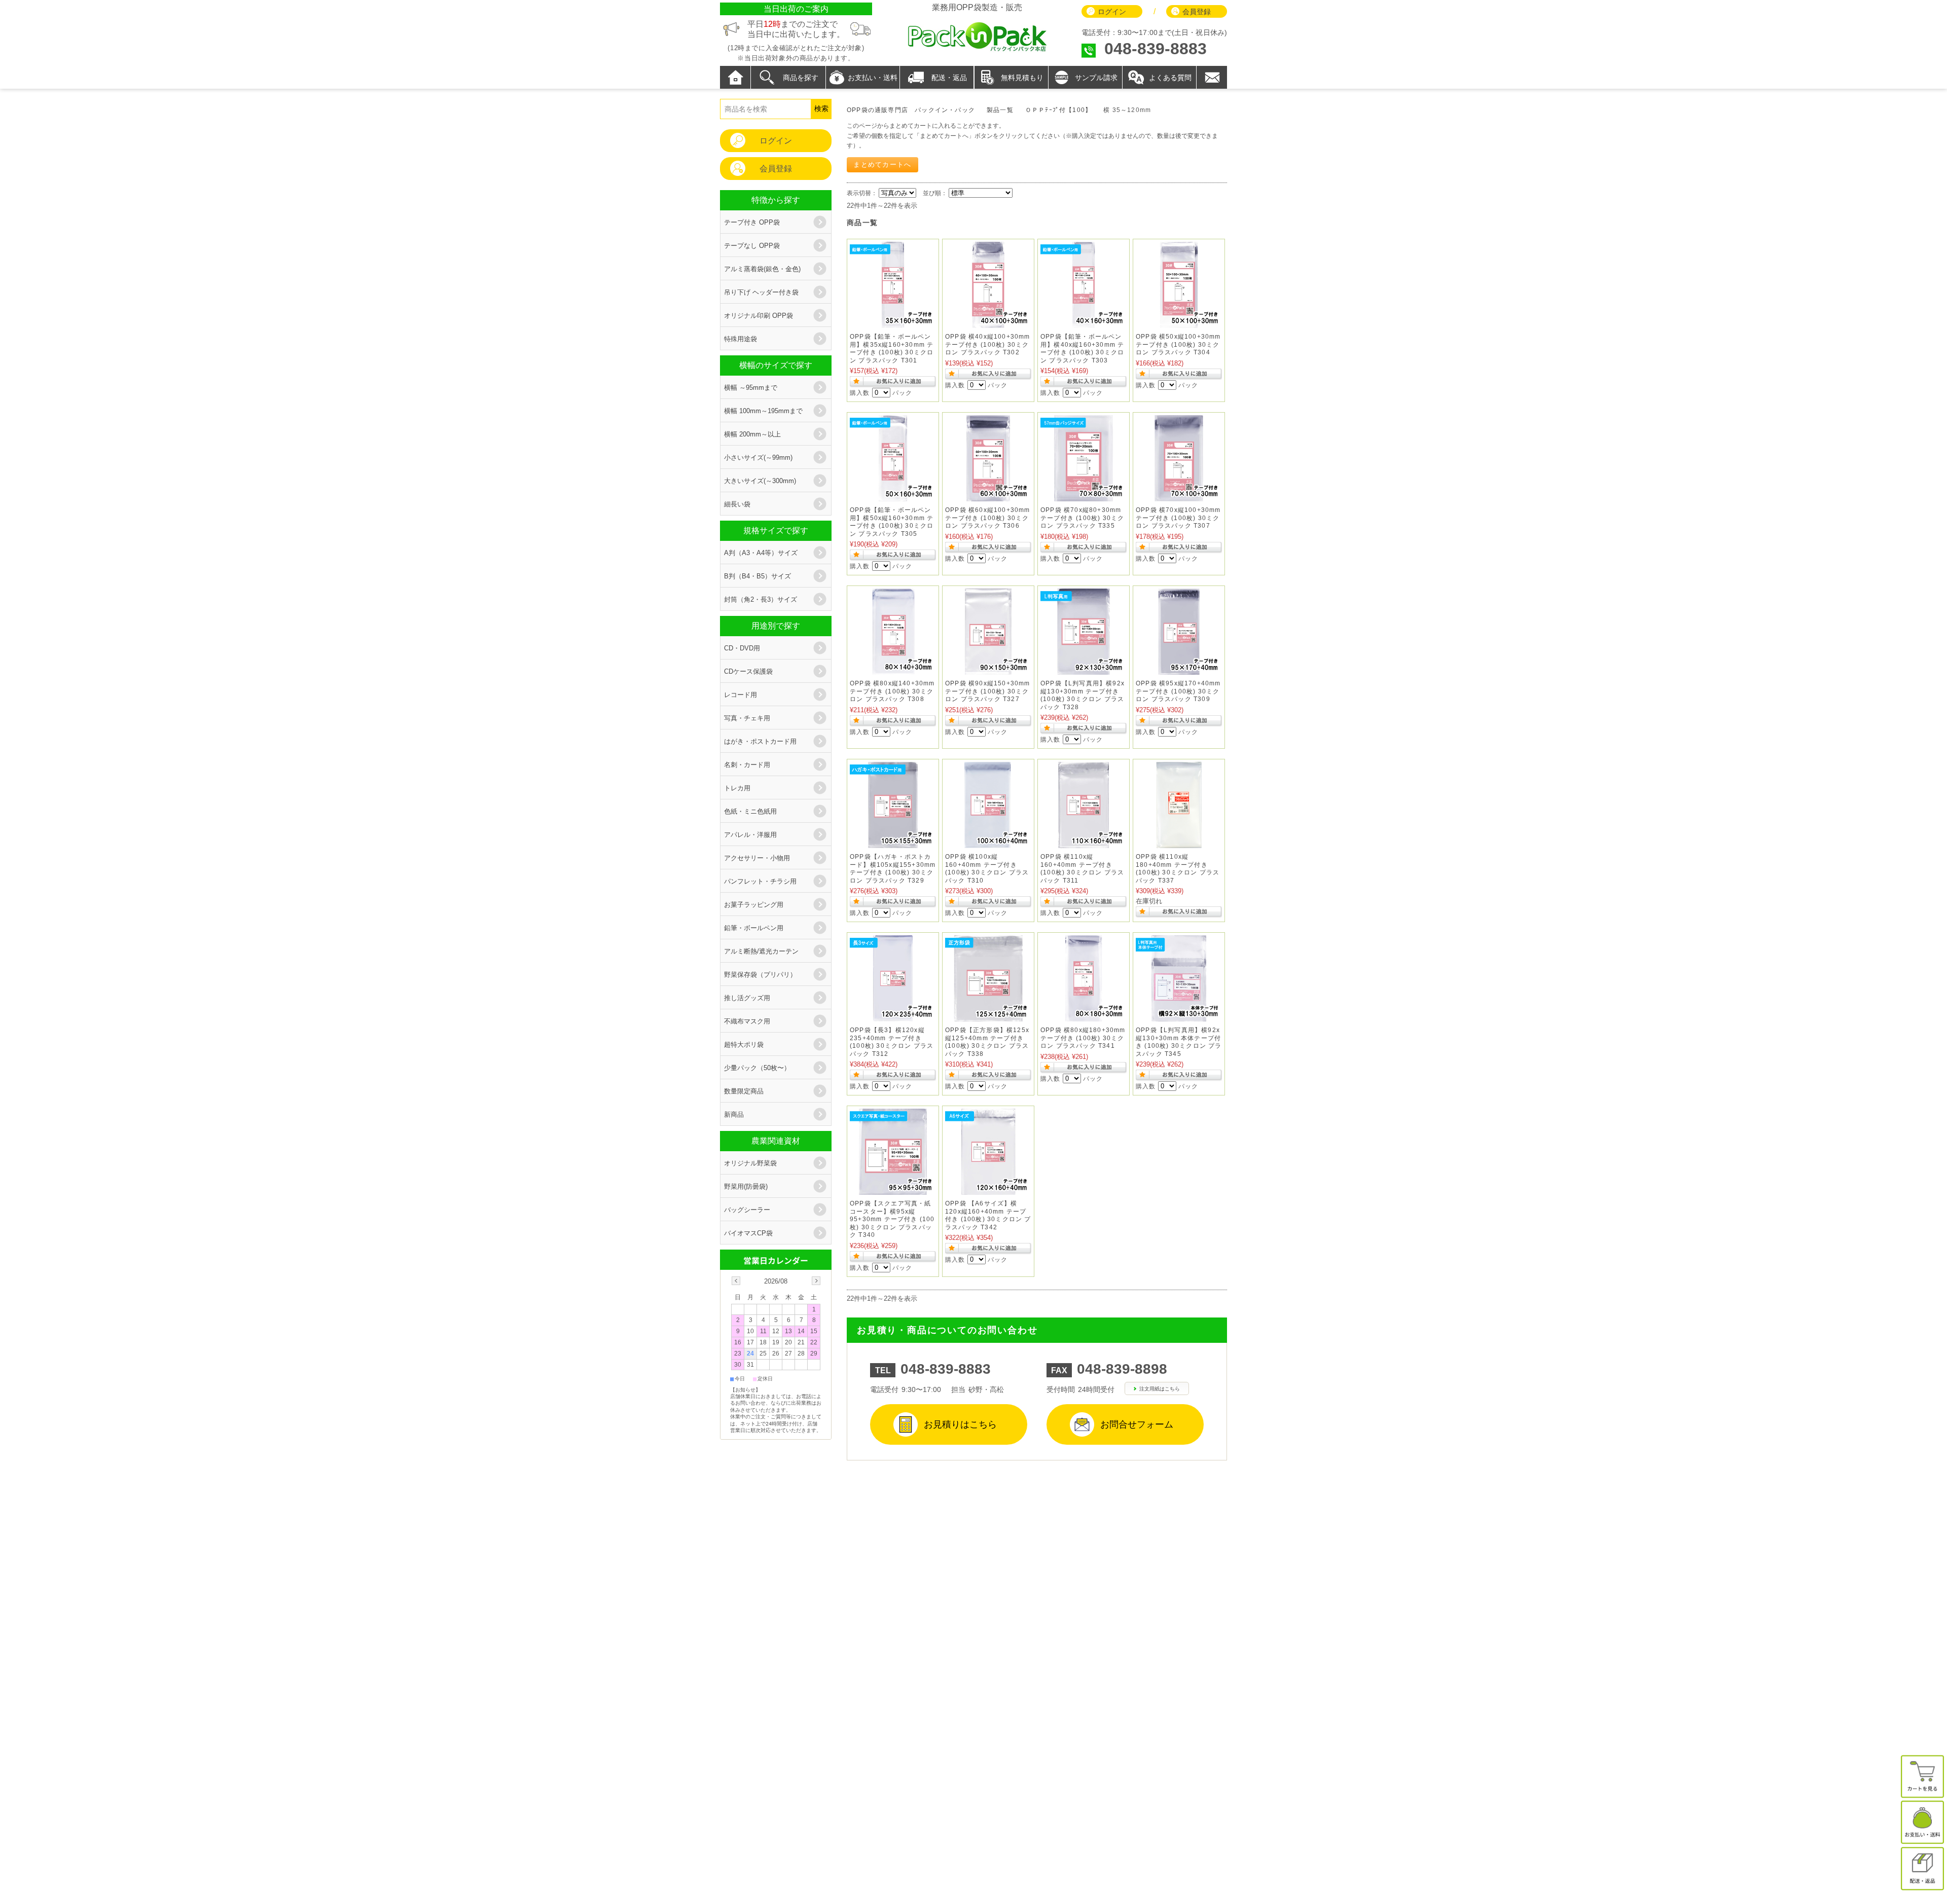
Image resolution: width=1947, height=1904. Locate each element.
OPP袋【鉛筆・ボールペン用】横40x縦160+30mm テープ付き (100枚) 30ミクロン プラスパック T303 (1082, 349)
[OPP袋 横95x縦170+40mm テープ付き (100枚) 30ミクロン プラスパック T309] (1179, 669)
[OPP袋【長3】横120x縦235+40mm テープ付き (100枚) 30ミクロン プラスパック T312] (893, 1016)
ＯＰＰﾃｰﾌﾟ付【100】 (1058, 110)
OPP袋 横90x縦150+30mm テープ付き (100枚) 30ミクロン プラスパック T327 (988, 691)
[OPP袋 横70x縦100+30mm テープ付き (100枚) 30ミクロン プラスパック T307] (1179, 496)
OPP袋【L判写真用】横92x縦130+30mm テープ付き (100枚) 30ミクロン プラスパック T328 (1083, 695)
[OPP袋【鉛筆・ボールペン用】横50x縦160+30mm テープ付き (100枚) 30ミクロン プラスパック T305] (893, 496)
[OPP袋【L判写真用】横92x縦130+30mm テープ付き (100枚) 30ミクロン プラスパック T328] (1084, 669)
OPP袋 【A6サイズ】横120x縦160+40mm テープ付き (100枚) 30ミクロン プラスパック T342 (988, 1215)
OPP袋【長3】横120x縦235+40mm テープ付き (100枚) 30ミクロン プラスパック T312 (892, 1042)
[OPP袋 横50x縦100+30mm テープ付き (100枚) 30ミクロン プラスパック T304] (1179, 323)
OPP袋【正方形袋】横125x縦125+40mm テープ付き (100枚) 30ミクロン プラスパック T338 (987, 1042)
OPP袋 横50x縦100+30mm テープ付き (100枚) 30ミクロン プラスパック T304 (1178, 344)
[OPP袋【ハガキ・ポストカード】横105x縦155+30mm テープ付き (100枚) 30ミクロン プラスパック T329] (893, 843)
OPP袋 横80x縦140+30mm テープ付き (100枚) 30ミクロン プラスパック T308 (892, 691)
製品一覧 (1000, 110)
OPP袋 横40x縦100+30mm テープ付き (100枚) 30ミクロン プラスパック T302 (988, 344)
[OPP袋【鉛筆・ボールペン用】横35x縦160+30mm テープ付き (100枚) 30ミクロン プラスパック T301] (893, 323)
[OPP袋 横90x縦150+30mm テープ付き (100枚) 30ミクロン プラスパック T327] (988, 669)
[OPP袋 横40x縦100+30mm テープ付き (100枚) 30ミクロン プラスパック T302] (988, 323)
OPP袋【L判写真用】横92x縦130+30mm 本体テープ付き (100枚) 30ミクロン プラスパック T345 (1179, 1042)
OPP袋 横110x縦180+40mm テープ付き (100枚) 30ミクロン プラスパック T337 (1178, 869)
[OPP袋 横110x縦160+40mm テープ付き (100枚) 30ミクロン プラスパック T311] (1084, 843)
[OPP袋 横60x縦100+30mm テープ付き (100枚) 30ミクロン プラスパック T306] (988, 496)
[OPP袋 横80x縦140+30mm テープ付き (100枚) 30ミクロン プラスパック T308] (893, 669)
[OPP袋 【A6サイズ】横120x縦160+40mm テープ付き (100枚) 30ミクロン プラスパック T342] (988, 1189)
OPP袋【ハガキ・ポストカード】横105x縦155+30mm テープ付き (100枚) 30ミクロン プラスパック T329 (893, 869)
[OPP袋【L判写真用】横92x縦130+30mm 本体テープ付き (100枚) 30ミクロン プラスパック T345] (1179, 1016)
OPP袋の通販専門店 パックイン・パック (911, 110)
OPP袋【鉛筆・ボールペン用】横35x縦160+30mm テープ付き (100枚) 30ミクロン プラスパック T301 (892, 349)
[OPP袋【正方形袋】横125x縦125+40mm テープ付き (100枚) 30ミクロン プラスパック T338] (988, 1016)
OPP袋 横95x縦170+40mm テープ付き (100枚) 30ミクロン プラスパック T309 (1178, 691)
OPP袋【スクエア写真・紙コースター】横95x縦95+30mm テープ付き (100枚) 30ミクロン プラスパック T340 (892, 1219)
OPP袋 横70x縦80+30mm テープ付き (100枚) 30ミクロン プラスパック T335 (1082, 518)
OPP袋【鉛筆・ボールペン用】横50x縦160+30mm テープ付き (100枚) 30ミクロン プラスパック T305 (892, 522)
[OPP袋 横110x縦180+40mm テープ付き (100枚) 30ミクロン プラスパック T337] (1179, 843)
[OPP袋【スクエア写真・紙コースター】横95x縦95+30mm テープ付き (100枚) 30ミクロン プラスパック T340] (893, 1189)
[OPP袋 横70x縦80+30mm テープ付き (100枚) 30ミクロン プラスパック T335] (1084, 496)
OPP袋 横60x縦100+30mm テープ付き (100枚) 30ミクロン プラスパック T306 (988, 518)
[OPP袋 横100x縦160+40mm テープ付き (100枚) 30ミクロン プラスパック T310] (988, 843)
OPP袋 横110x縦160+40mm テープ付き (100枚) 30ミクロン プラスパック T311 (1082, 869)
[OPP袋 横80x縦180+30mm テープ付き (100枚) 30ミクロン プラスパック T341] (1084, 1016)
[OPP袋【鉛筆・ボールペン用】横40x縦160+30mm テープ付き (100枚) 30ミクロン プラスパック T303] (1084, 323)
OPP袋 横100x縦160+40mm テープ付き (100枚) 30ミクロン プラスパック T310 (987, 869)
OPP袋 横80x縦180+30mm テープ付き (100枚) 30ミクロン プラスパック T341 (1083, 1038)
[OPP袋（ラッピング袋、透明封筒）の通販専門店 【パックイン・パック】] (977, 50)
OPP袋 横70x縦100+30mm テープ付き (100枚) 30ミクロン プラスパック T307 (1178, 518)
